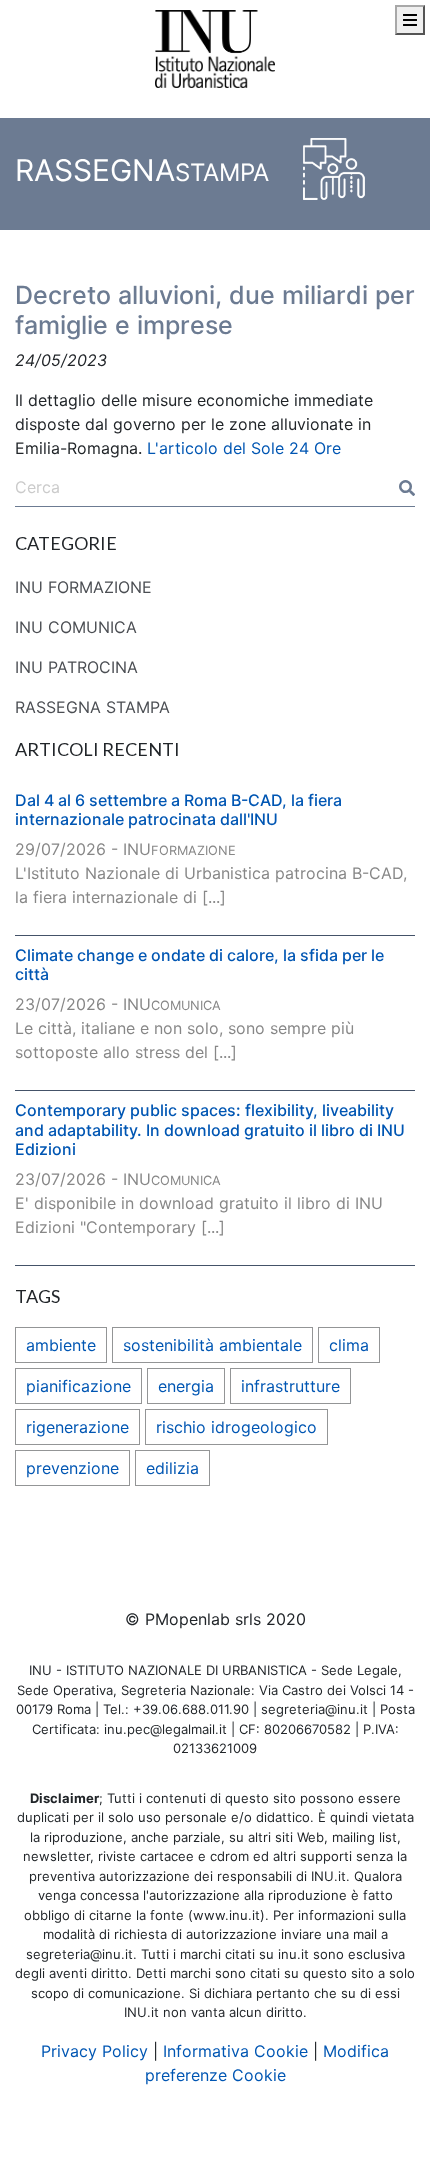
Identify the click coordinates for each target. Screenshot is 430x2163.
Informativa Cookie (235, 2051)
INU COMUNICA (76, 627)
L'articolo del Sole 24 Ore (244, 448)
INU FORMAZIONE (83, 587)
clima (349, 1345)
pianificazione (78, 1386)
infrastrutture (290, 1386)
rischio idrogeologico (236, 1427)
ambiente (61, 1345)
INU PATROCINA (76, 667)
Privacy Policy (94, 2051)
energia (186, 1386)
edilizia (172, 1468)
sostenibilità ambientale (212, 1345)
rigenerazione (77, 1427)
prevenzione (72, 1468)
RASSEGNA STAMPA (92, 707)
